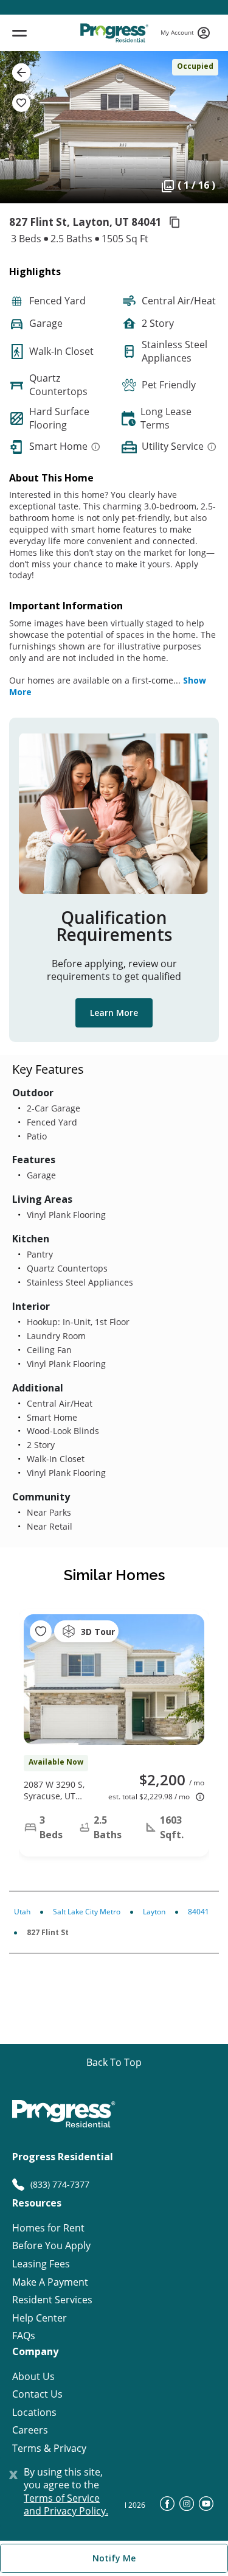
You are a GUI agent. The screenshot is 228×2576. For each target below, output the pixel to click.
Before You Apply (51, 2246)
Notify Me (114, 2558)
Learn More (114, 1013)
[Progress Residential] (114, 33)
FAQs (24, 2336)
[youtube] (206, 2507)
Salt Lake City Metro (87, 1912)
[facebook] (167, 2507)
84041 (199, 1912)
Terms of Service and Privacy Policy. (66, 2505)
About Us (33, 2377)
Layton (154, 1912)
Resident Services (52, 2300)
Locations (34, 2413)
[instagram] (187, 2507)
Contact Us (37, 2394)
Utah (22, 1912)
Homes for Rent (48, 2228)
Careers (30, 2430)
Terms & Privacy (49, 2448)
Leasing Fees (41, 2264)
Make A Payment (50, 2282)
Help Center (40, 2318)
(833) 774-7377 (60, 2184)
